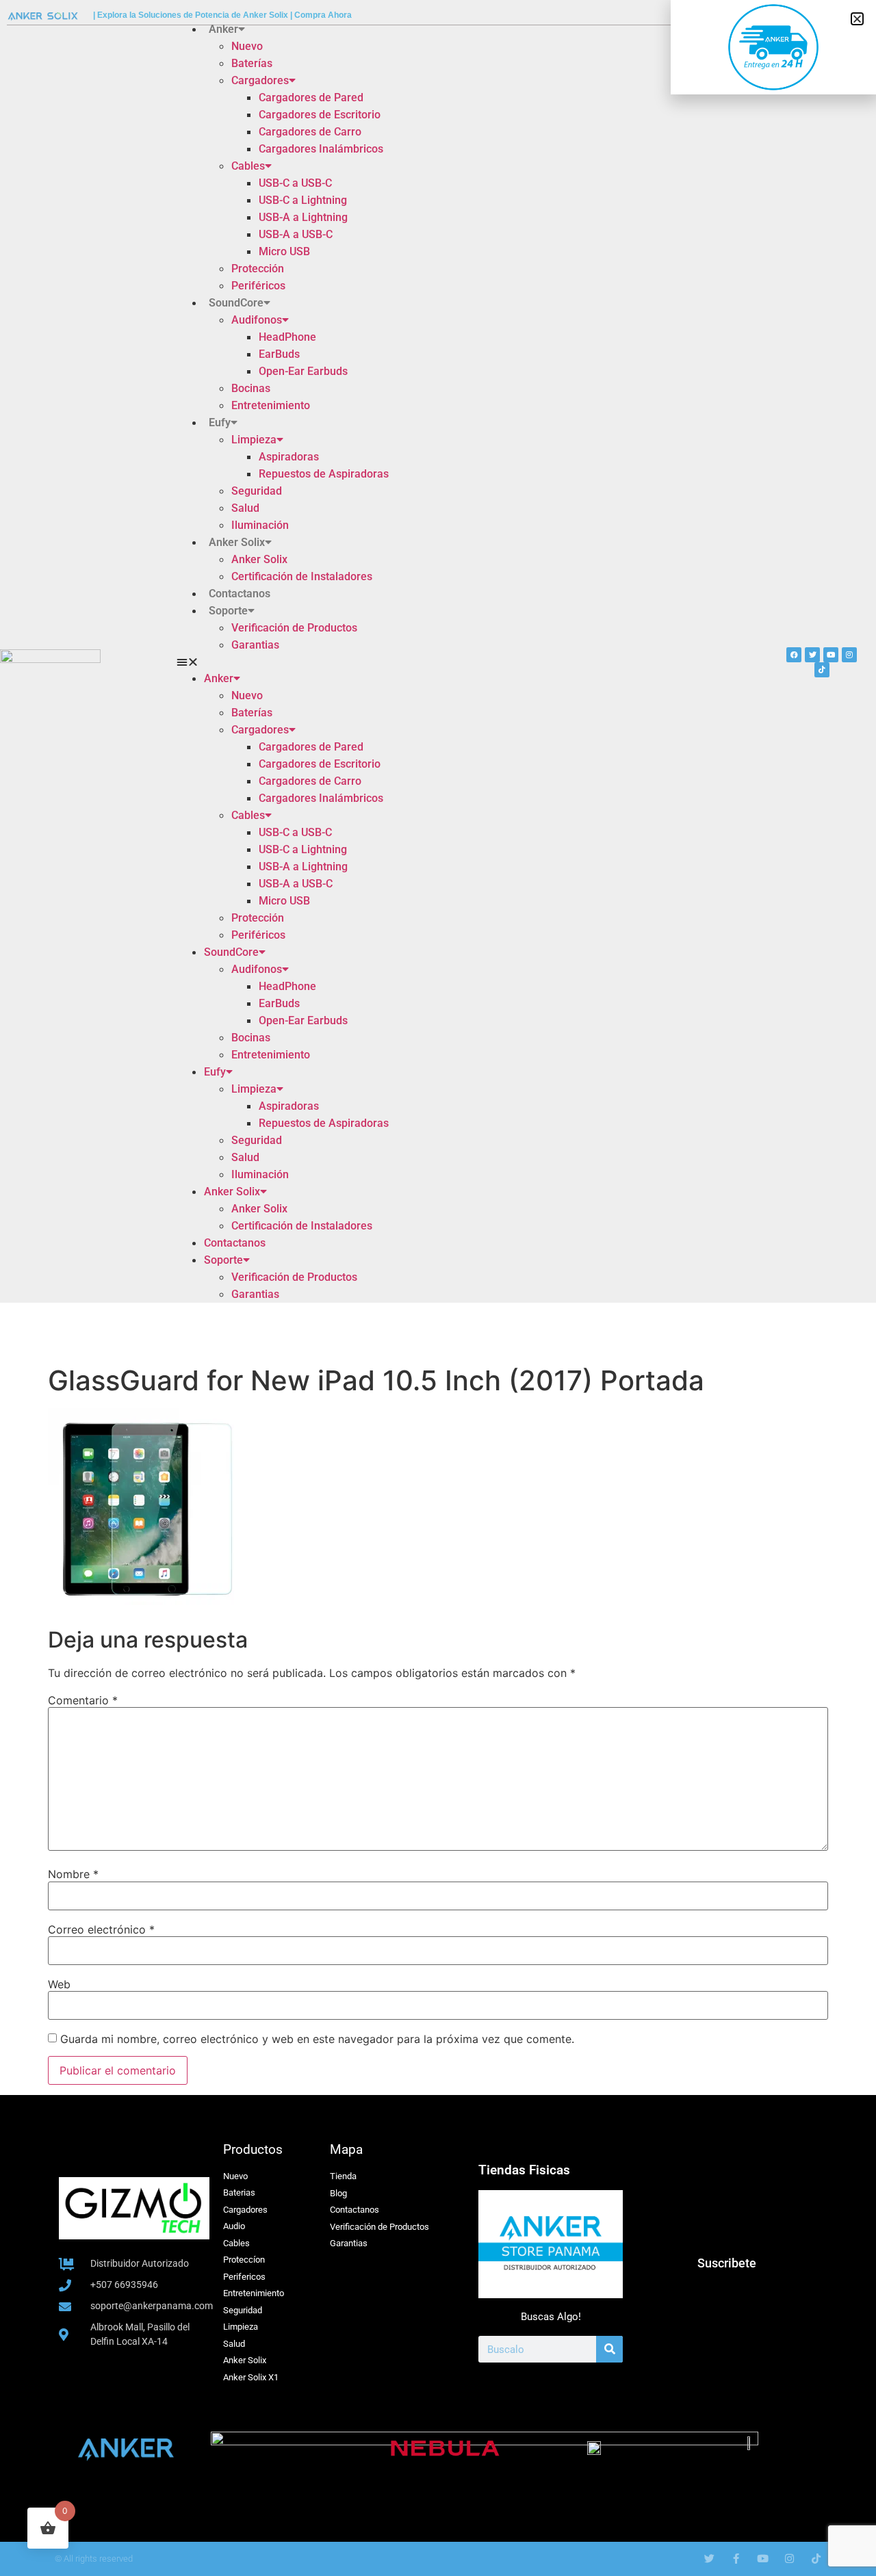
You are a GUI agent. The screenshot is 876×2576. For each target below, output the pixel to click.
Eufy (220, 422)
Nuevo (247, 46)
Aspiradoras (289, 457)
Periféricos (258, 286)
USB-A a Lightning (303, 217)
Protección (258, 269)
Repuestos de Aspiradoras (324, 474)
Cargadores (260, 80)
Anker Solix (237, 542)
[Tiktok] (822, 670)
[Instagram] (849, 655)
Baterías (252, 63)
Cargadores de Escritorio (320, 115)
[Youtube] (831, 655)
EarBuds (279, 354)
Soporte (228, 611)
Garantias (255, 645)
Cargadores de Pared (311, 97)
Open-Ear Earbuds (303, 371)
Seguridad (257, 491)
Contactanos (240, 594)
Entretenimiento (271, 405)
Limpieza (254, 440)
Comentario (83, 1700)
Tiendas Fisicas (524, 2170)
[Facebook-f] (736, 2559)
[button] (379, 662)
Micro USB (284, 251)
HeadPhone (287, 337)
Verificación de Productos (294, 628)
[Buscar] (609, 2349)
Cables (248, 166)
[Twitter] (812, 655)
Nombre (73, 1874)
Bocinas (251, 388)
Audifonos (257, 320)
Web (59, 1984)
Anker (223, 29)
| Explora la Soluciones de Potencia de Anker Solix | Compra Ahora (222, 15)
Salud (245, 508)
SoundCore (236, 303)
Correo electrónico (101, 1929)
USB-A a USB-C (296, 234)
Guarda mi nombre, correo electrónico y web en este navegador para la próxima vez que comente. (317, 2039)
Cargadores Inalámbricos (321, 149)
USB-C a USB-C (295, 183)
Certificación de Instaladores (302, 576)
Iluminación (260, 525)
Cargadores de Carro (310, 132)
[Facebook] (794, 655)
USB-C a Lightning (303, 200)
